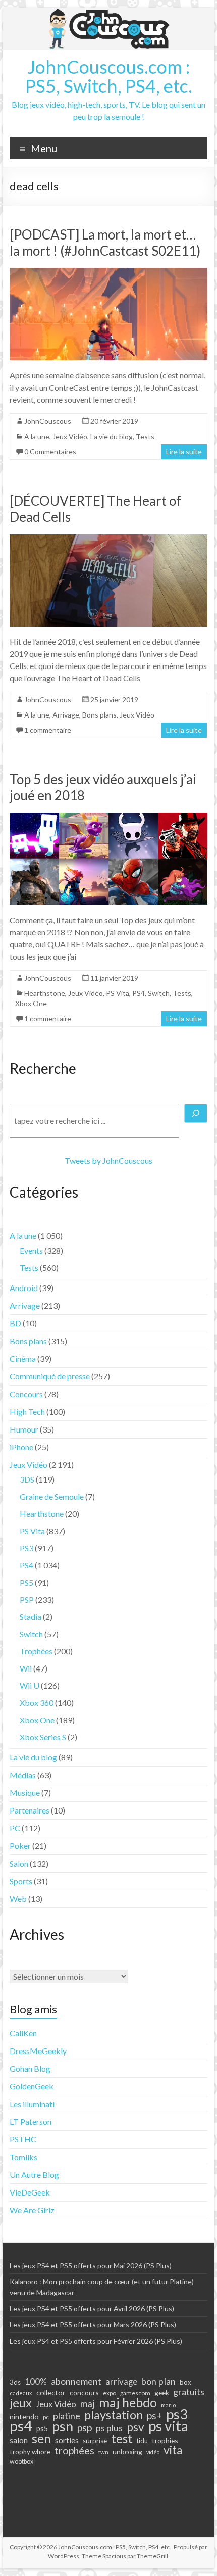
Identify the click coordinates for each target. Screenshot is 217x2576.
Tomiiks (23, 2157)
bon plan (158, 2381)
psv (135, 2427)
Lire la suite (184, 451)
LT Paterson (31, 2121)
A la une (37, 436)
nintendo (24, 2417)
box (185, 2382)
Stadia (31, 1617)
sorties (67, 2440)
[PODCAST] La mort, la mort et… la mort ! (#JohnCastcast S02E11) (105, 243)
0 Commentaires (50, 451)
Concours (26, 1394)
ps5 (42, 2429)
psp (85, 2427)
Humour (24, 1429)
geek (162, 2392)
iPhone (21, 1447)
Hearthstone (45, 993)
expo (110, 2393)
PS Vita (118, 993)
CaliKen (23, 2033)
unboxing (127, 2451)
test (122, 2439)
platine (67, 2416)
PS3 (26, 1548)
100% (36, 2382)
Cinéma (23, 1358)
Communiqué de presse (50, 1376)
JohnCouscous (48, 421)
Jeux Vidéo (70, 436)
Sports (21, 1881)
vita (173, 2450)
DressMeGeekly (38, 2051)
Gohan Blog (30, 2068)
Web (18, 1899)
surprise (95, 2441)
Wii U (30, 1685)
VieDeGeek (30, 2192)
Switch (159, 993)
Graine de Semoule (52, 1496)
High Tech (27, 1412)
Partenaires (30, 1810)
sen (41, 2438)
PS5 (26, 1582)
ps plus (109, 2428)
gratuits (189, 2392)
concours (84, 2392)
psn (63, 2426)
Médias (23, 1775)
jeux (21, 2403)
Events (31, 1250)
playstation (114, 2415)
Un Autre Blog (34, 2175)
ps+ (154, 2416)
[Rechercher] (196, 1113)
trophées (74, 2450)
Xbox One (31, 1003)
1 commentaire (48, 730)
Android (24, 1288)
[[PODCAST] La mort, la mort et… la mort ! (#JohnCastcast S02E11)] (108, 273)
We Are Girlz (32, 2210)
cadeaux (21, 2393)
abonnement (76, 2381)
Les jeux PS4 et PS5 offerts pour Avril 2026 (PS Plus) (92, 2308)
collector (51, 2392)
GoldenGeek (32, 2086)
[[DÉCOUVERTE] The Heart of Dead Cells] (108, 539)
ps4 (21, 2426)
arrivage (121, 2382)
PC (15, 1828)
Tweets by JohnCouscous (108, 1160)
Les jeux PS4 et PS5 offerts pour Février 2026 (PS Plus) (96, 2341)
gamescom (135, 2393)
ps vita (168, 2426)
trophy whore (30, 2452)
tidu (142, 2441)
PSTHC (23, 2139)
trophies (165, 2440)
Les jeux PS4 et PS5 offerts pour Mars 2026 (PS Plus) (93, 2325)
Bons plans (99, 715)
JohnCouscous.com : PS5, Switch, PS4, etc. (109, 76)
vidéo (153, 2452)
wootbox (21, 2462)
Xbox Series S (43, 1737)
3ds (15, 2382)
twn (103, 2452)
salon (19, 2440)
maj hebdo (128, 2402)
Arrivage (66, 715)
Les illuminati (32, 2104)
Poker (20, 1846)
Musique (25, 1793)
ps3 (177, 2414)
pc (46, 2417)
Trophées (36, 1651)
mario (168, 2405)
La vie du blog (112, 436)
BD (15, 1323)
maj (88, 2404)
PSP (27, 1600)
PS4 (139, 993)
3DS (27, 1479)
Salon (19, 1863)
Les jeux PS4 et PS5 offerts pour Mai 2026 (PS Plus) (91, 2265)
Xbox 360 (37, 1703)
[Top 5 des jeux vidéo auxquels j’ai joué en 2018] (108, 817)
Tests (145, 436)
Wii (26, 1668)
